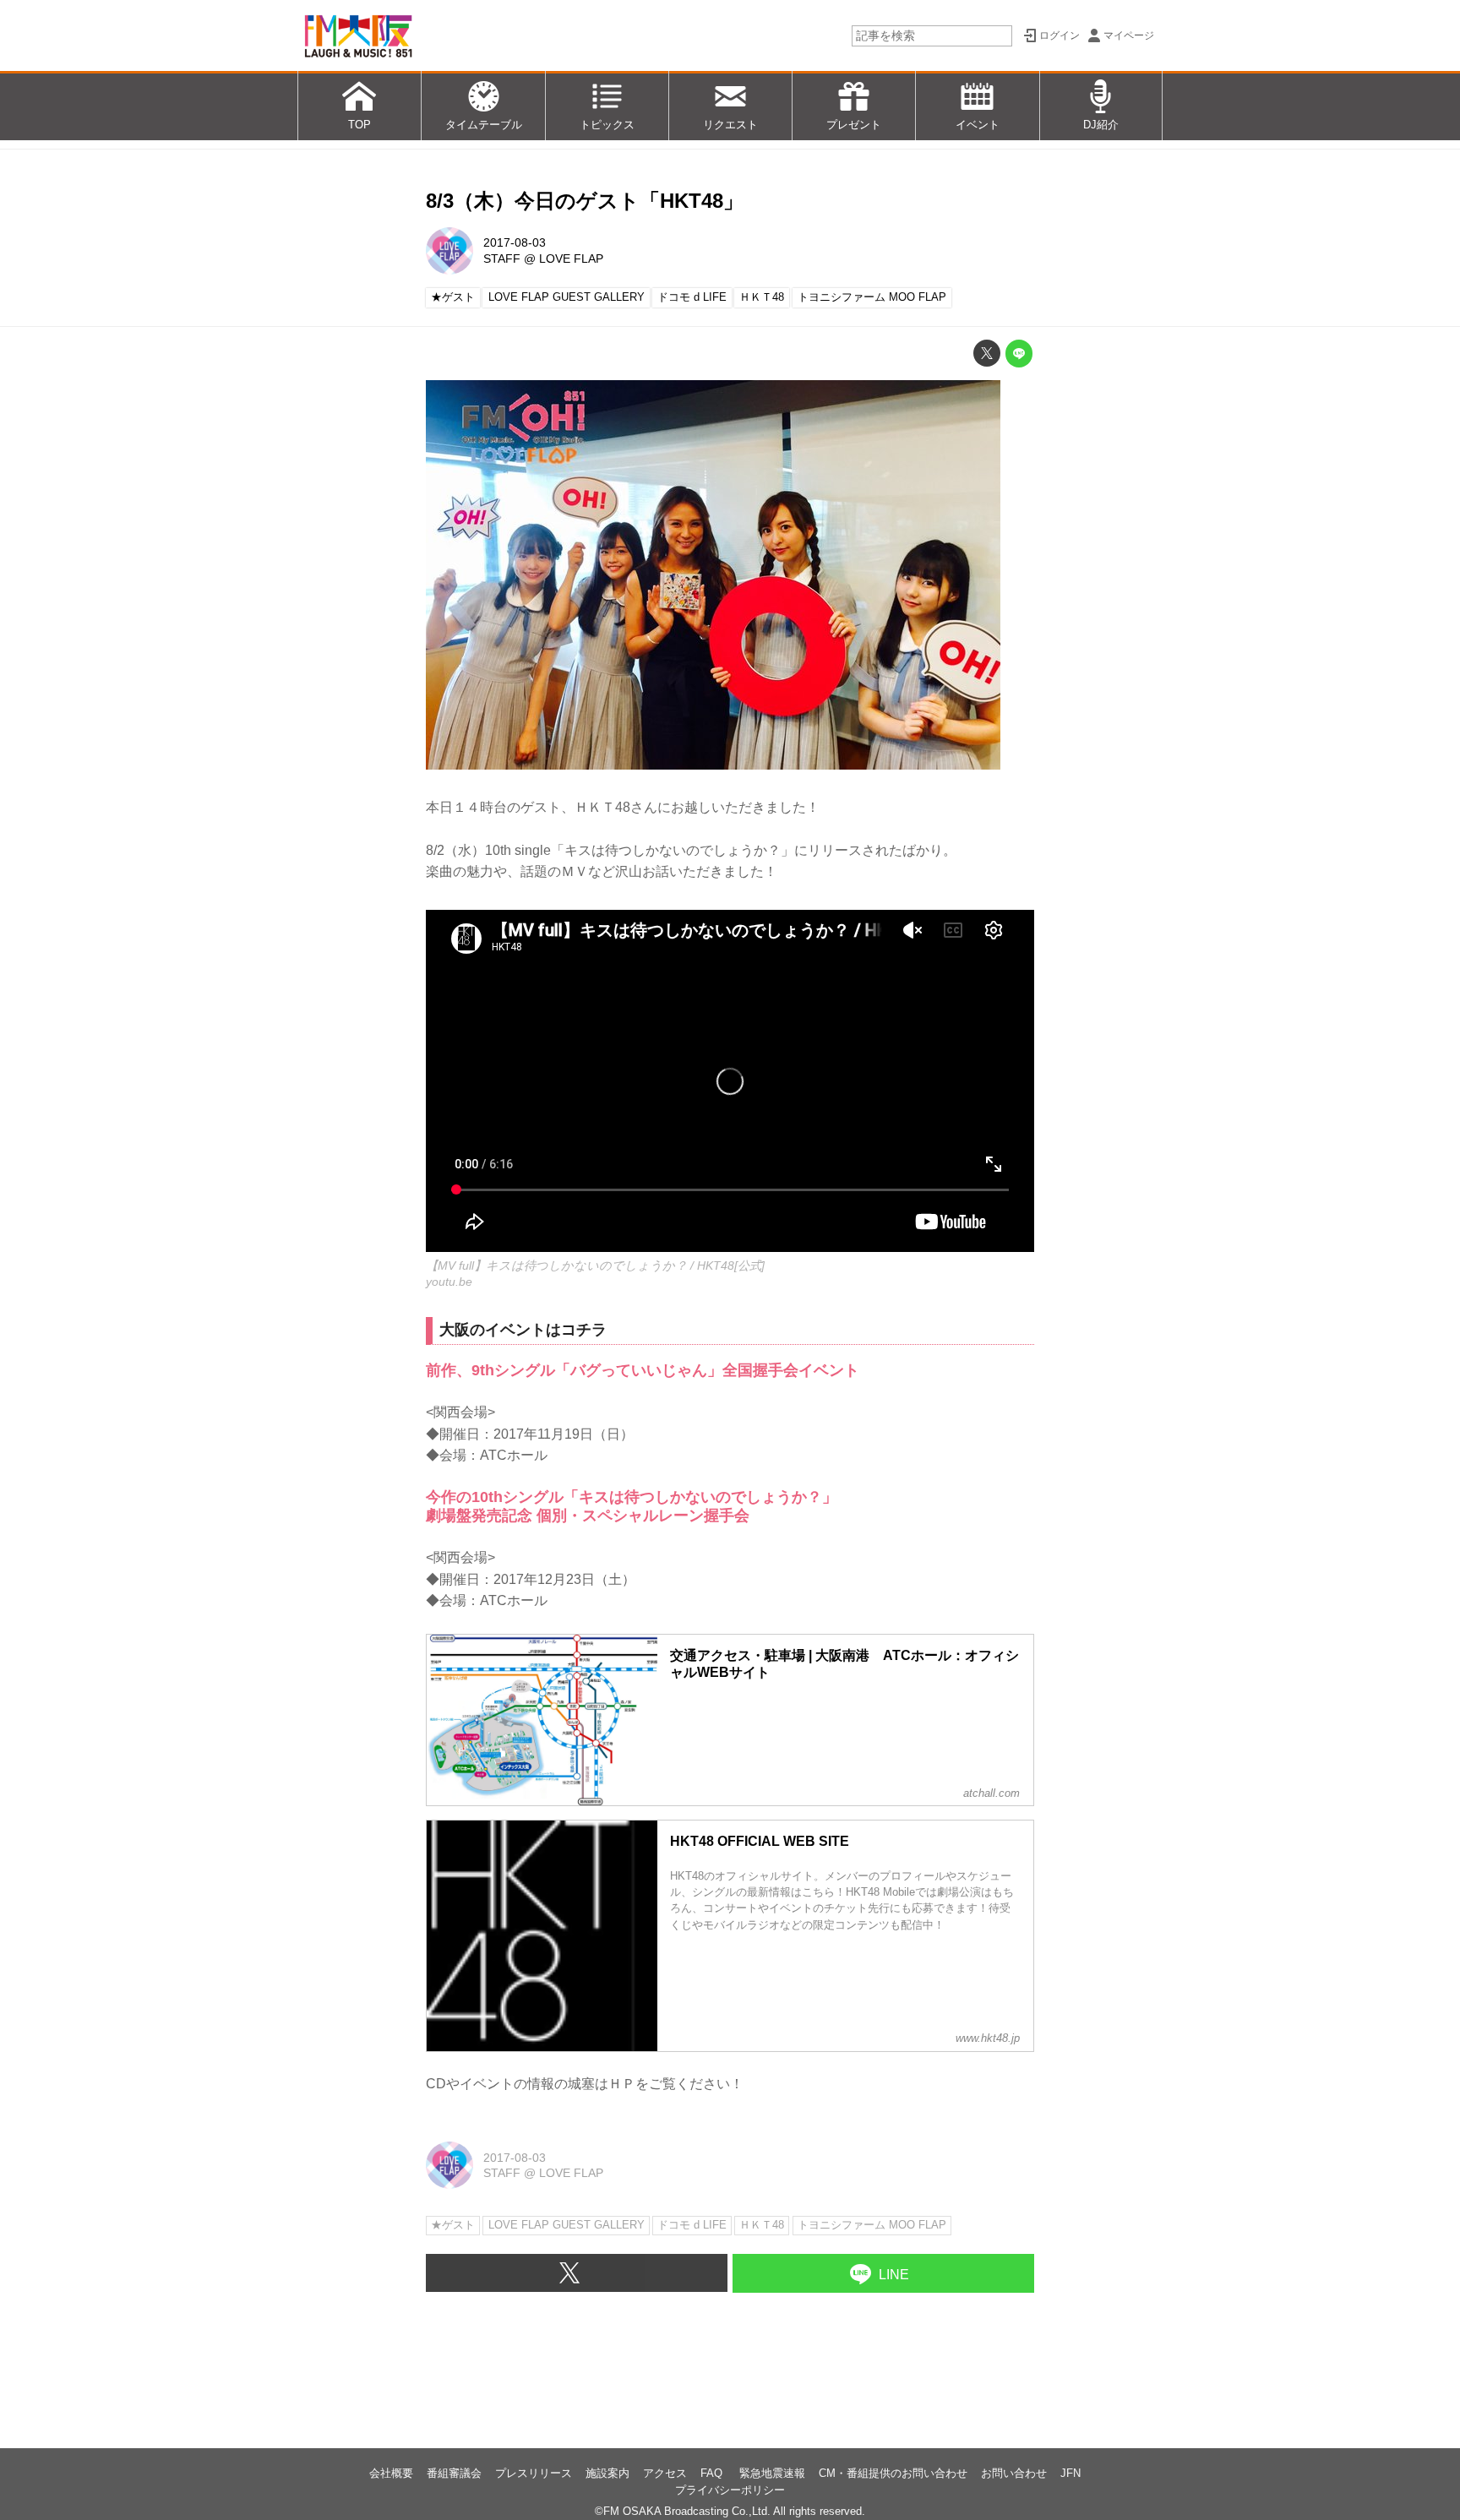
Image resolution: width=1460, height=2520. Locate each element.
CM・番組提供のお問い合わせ (893, 2473)
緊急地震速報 (772, 2473)
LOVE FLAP (571, 259)
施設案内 (607, 2473)
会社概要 (391, 2473)
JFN (1070, 2473)
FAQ (713, 2473)
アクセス (665, 2473)
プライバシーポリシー (730, 2490)
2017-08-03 (515, 242)
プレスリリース (534, 2473)
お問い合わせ (1014, 2473)
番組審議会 (454, 2473)
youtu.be (449, 1282)
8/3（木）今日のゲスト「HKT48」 (585, 201)
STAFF (502, 259)
